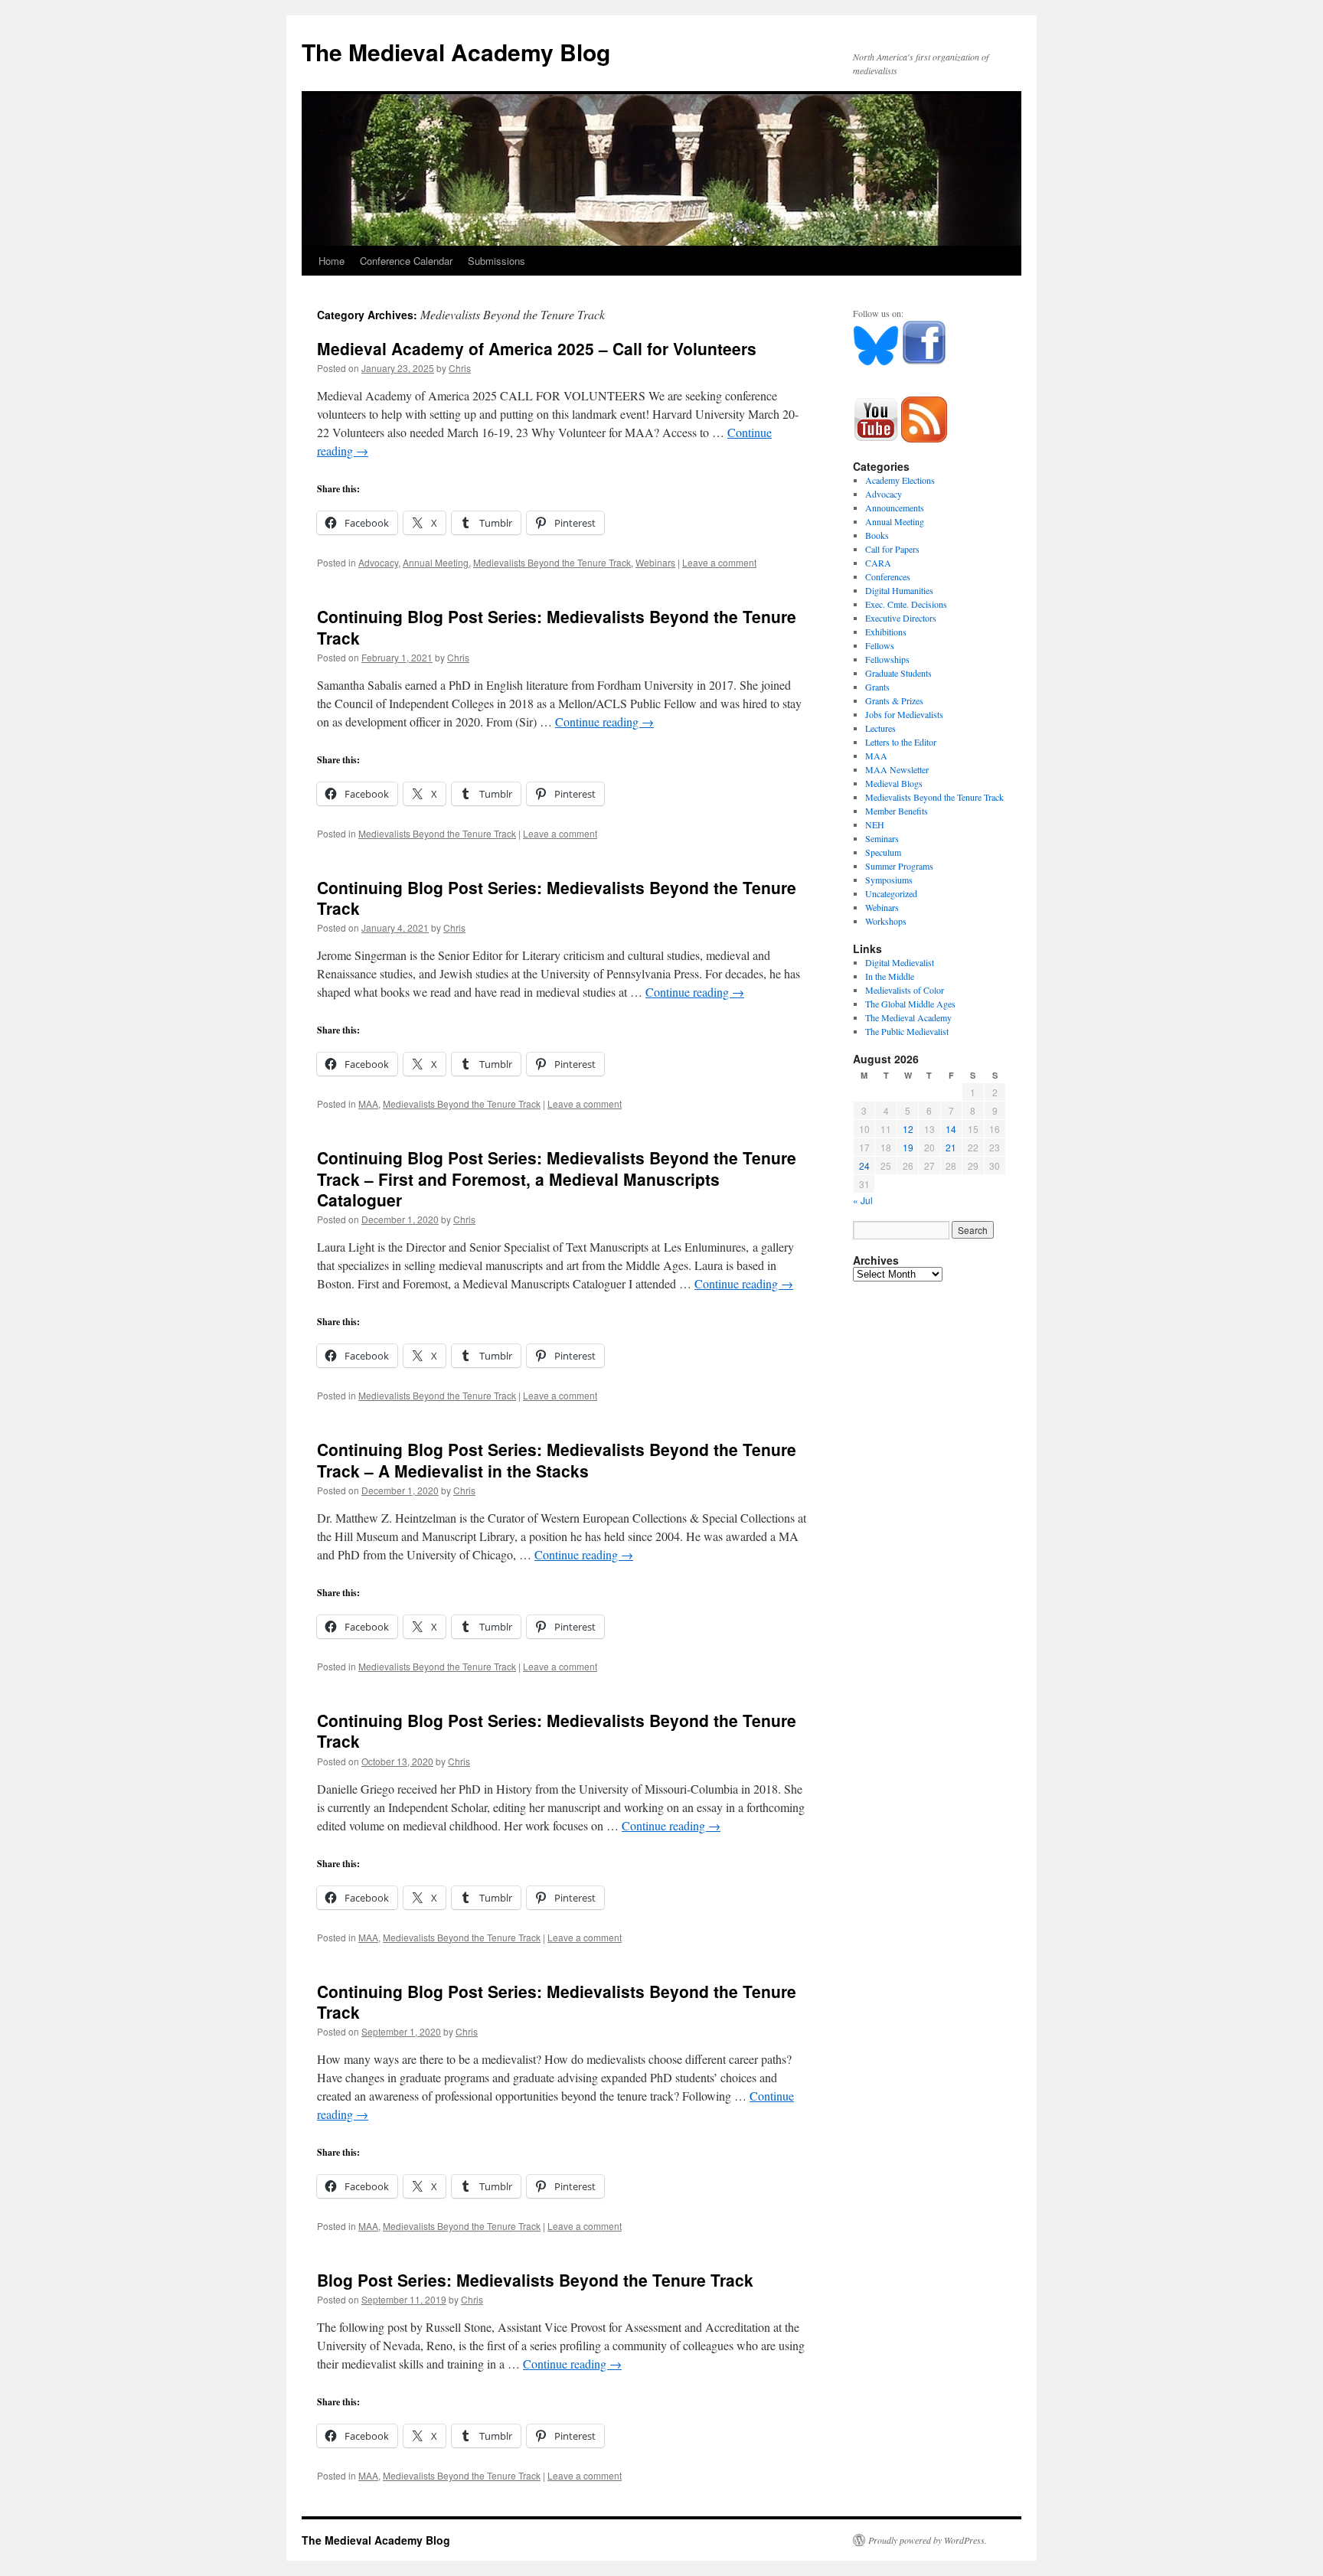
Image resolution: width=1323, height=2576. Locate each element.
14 (951, 1129)
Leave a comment (719, 562)
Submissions (497, 261)
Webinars (655, 562)
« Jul (863, 1200)
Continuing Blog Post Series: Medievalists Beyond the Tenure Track (557, 627)
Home (332, 261)
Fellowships (887, 659)
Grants (877, 687)
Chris (460, 368)
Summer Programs (899, 866)
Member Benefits (897, 811)
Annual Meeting (436, 562)
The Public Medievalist (907, 1031)
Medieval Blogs (894, 783)
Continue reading (604, 722)
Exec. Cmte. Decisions (906, 604)
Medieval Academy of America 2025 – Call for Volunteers (537, 348)
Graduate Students (898, 673)
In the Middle (890, 976)
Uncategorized (891, 893)
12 (908, 1129)
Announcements (895, 508)
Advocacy (378, 562)
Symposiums (889, 880)
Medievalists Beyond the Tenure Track (552, 562)
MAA (368, 1104)
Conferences (888, 576)
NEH (875, 824)
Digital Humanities (899, 590)
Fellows (880, 645)
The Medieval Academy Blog (456, 52)
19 (908, 1147)
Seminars (882, 838)
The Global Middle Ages (910, 1004)
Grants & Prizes (894, 700)
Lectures (880, 728)
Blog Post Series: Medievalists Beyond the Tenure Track (535, 2280)
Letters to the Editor (901, 742)
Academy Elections (900, 480)
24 (864, 1166)
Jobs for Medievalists (904, 714)
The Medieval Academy (908, 1017)
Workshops (886, 921)
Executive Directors (901, 618)
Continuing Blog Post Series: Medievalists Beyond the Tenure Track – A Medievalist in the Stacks (557, 1459)
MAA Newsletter (897, 769)
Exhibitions (886, 632)
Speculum (883, 852)
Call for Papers (892, 549)
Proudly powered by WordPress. (928, 2540)
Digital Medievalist (900, 962)
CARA (878, 563)
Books (877, 535)
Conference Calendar (406, 261)
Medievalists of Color (905, 990)
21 (951, 1147)
